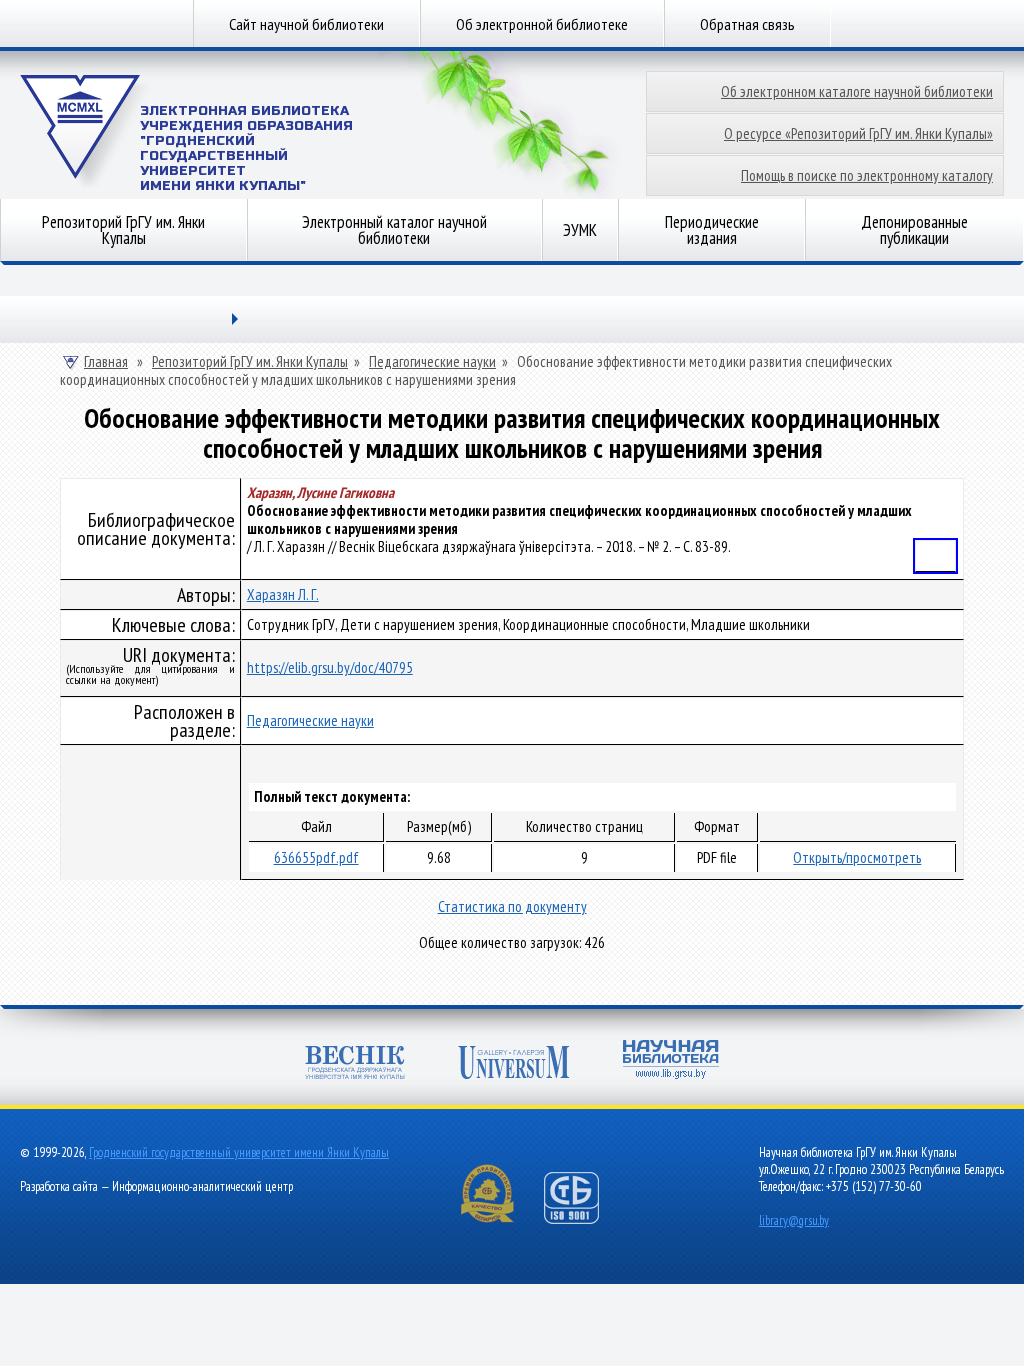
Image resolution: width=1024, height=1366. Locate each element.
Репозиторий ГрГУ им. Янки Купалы (123, 230)
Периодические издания (712, 230)
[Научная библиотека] (671, 1061)
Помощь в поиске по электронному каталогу (867, 175)
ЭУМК (580, 230)
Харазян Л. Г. (283, 594)
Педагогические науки (432, 362)
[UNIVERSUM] (514, 1064)
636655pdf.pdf (316, 857)
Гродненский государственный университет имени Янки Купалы (239, 1152)
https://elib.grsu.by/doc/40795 (330, 667)
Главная (106, 362)
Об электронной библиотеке (542, 24)
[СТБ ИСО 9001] (584, 1219)
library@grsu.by (794, 1220)
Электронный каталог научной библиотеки (394, 230)
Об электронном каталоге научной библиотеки (857, 91)
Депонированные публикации (914, 230)
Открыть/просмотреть (857, 857)
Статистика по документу (512, 906)
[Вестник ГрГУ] (355, 1064)
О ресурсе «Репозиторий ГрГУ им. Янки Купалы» (858, 133)
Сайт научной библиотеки (306, 24)
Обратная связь (747, 24)
